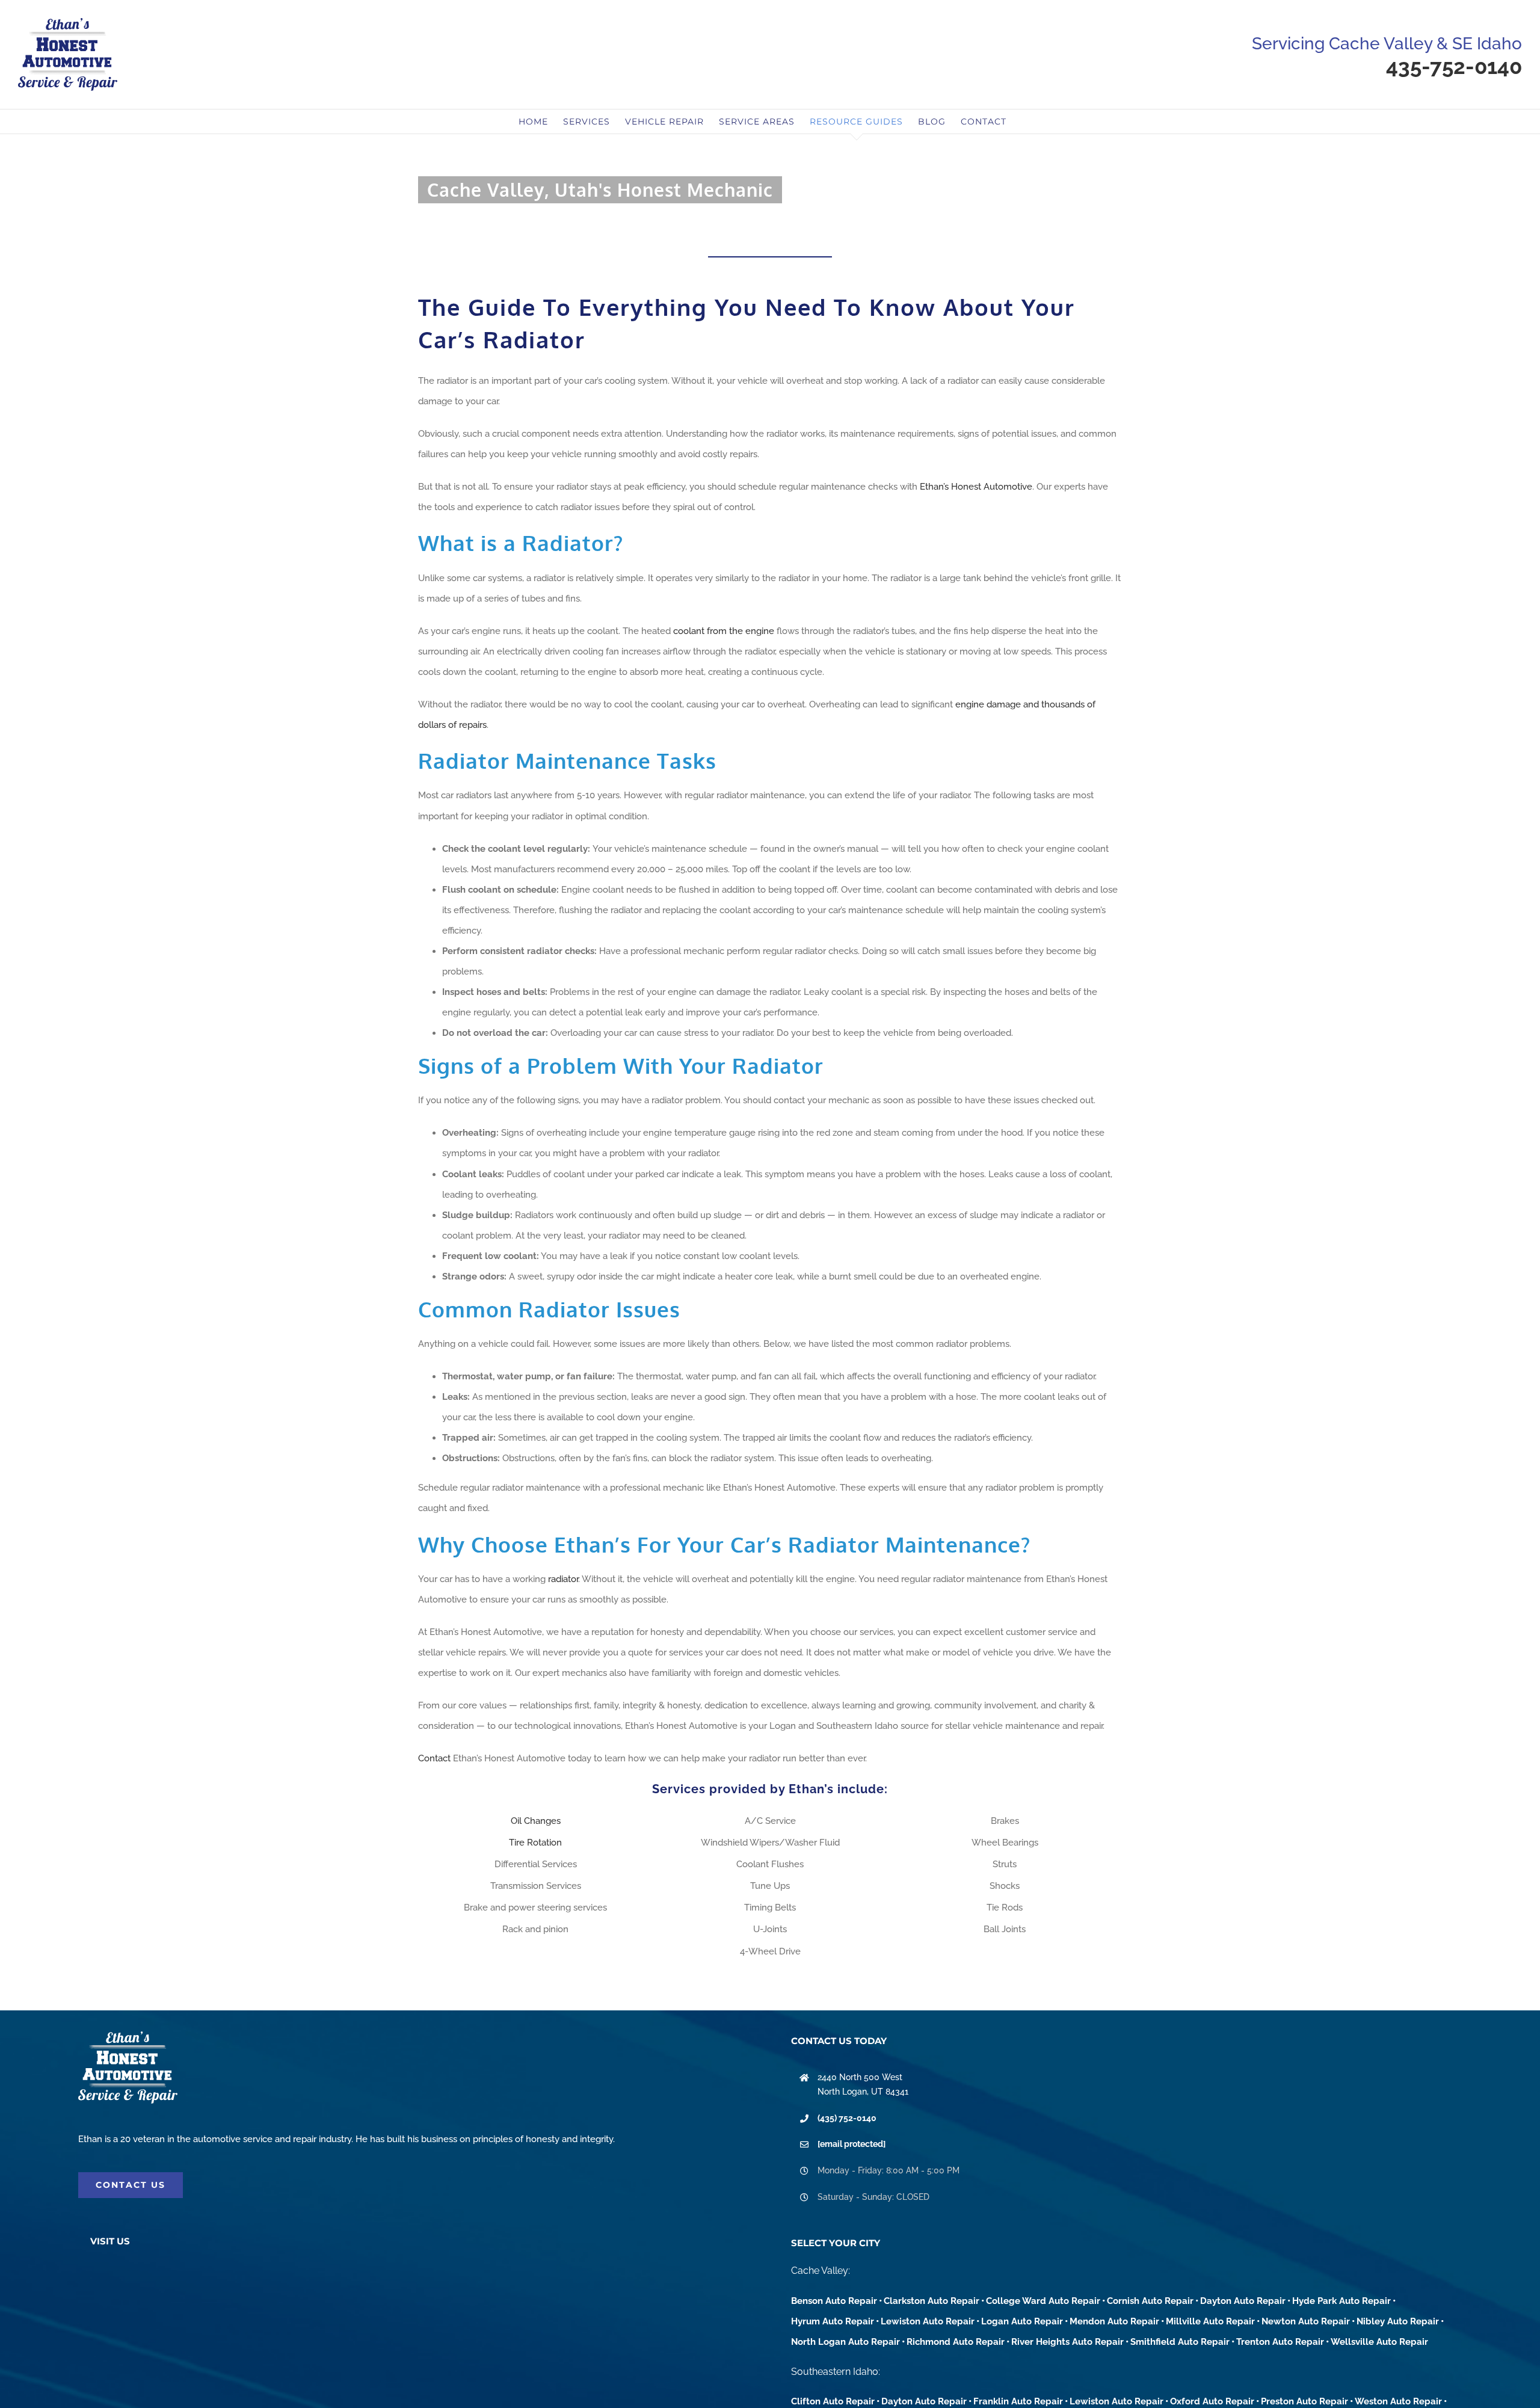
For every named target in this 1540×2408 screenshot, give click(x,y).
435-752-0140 (1454, 66)
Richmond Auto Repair (956, 2342)
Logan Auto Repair (1022, 2321)
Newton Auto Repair (1306, 2321)
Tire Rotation (535, 1843)
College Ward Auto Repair (1043, 2301)
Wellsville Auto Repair (1379, 2342)
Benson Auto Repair (834, 2301)
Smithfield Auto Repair (1180, 2342)
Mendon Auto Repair (1114, 2321)
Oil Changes (536, 1821)
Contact (434, 1758)
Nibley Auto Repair (1398, 2321)
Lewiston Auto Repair (928, 2321)
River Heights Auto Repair (1067, 2342)
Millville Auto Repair (1210, 2321)
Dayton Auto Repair (1243, 2301)
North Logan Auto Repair (845, 2342)
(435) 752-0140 (847, 2118)
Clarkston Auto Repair (932, 2301)
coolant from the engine (724, 631)
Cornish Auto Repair (1150, 2301)
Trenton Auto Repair (1280, 2342)
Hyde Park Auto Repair (1341, 2301)
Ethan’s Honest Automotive (976, 487)
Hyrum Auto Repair (833, 2321)
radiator (563, 1579)
